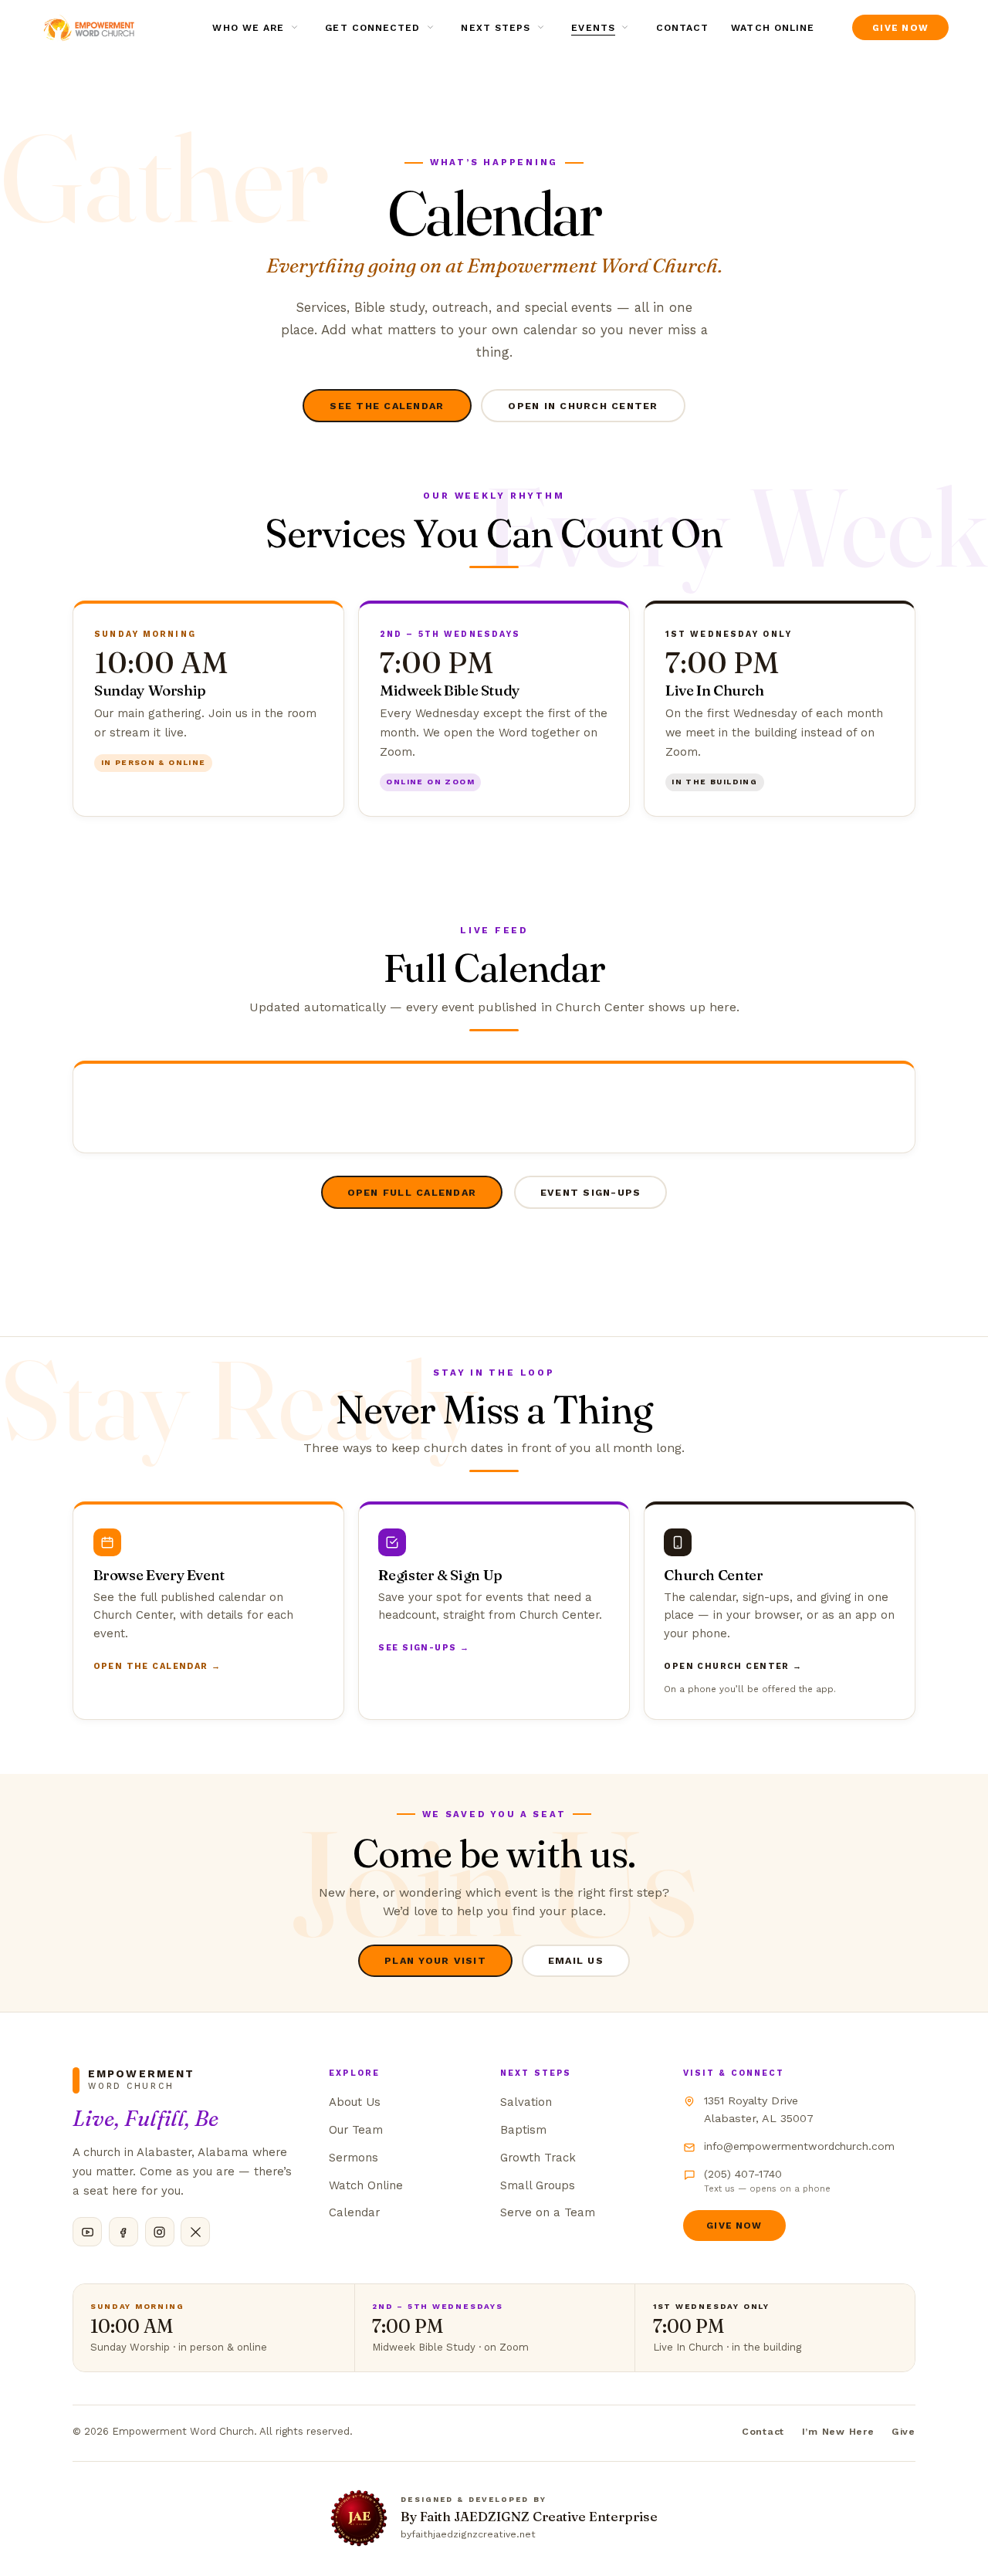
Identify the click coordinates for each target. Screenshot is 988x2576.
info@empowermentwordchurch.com (799, 2146)
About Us (355, 2102)
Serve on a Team (548, 2212)
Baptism (523, 2130)
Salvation (526, 2102)
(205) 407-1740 (767, 2181)
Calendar (354, 2212)
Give (903, 2431)
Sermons (354, 2158)
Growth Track (538, 2158)
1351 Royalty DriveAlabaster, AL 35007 (759, 2109)
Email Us (576, 1960)
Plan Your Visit (435, 1960)
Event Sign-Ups (590, 1192)
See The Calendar (387, 406)
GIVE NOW (900, 28)
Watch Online (773, 28)
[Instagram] (160, 2232)
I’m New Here (838, 2431)
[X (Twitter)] (195, 2232)
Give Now (734, 2226)
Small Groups (538, 2185)
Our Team (356, 2130)
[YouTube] (87, 2232)
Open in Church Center (583, 406)
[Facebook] (123, 2232)
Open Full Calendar (412, 1192)
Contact (683, 28)
